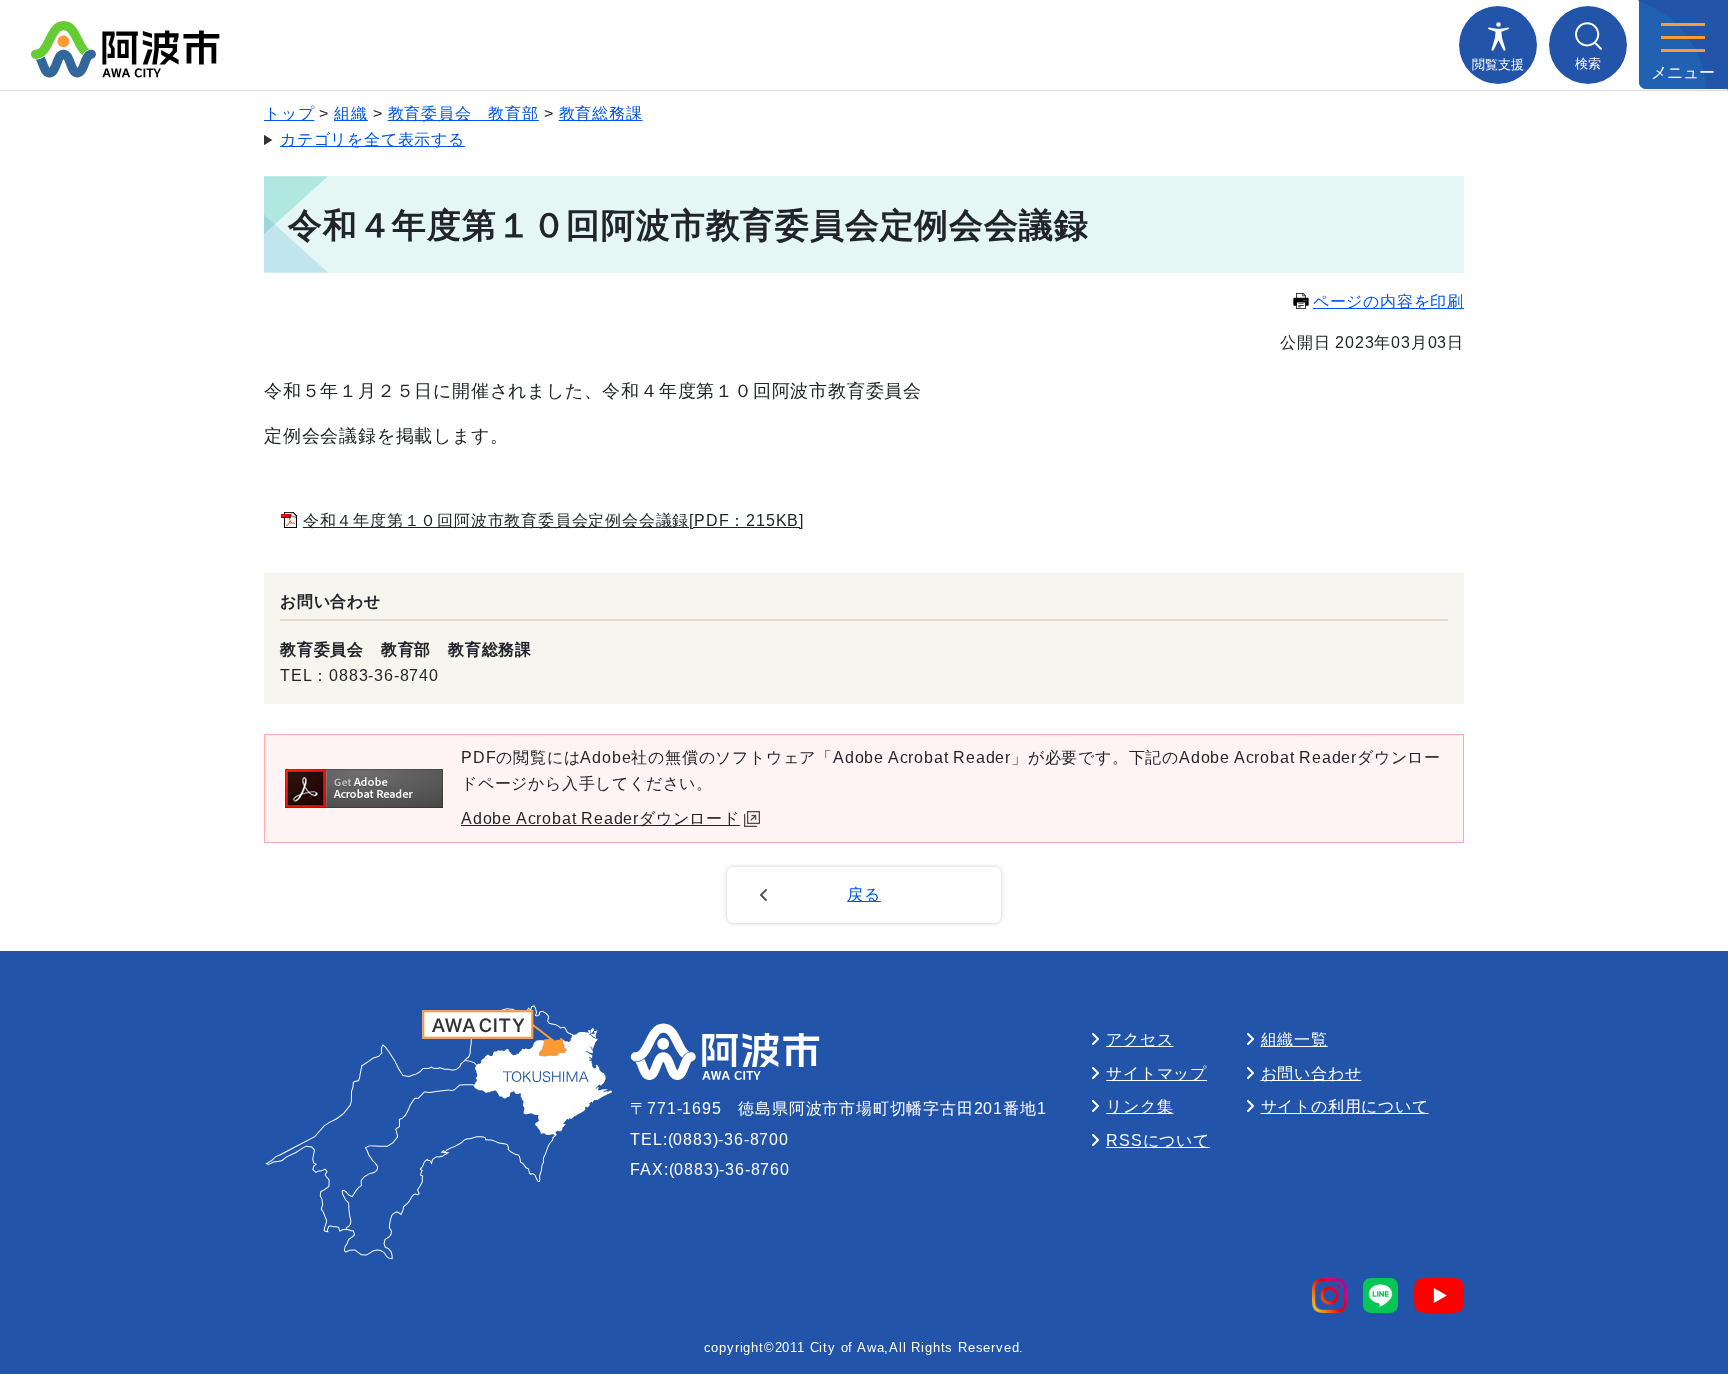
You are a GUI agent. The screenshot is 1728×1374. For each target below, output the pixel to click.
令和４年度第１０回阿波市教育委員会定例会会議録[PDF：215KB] (553, 520)
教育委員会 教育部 (463, 113)
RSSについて (1158, 1140)
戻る (864, 894)
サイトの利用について (1345, 1106)
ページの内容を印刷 (1388, 301)
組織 (351, 113)
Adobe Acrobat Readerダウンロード (600, 818)
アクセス (1139, 1039)
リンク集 (1139, 1106)
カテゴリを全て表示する (372, 139)
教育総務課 (601, 113)
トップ (289, 113)
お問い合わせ (1311, 1073)
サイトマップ (1156, 1073)
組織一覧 (1294, 1039)
